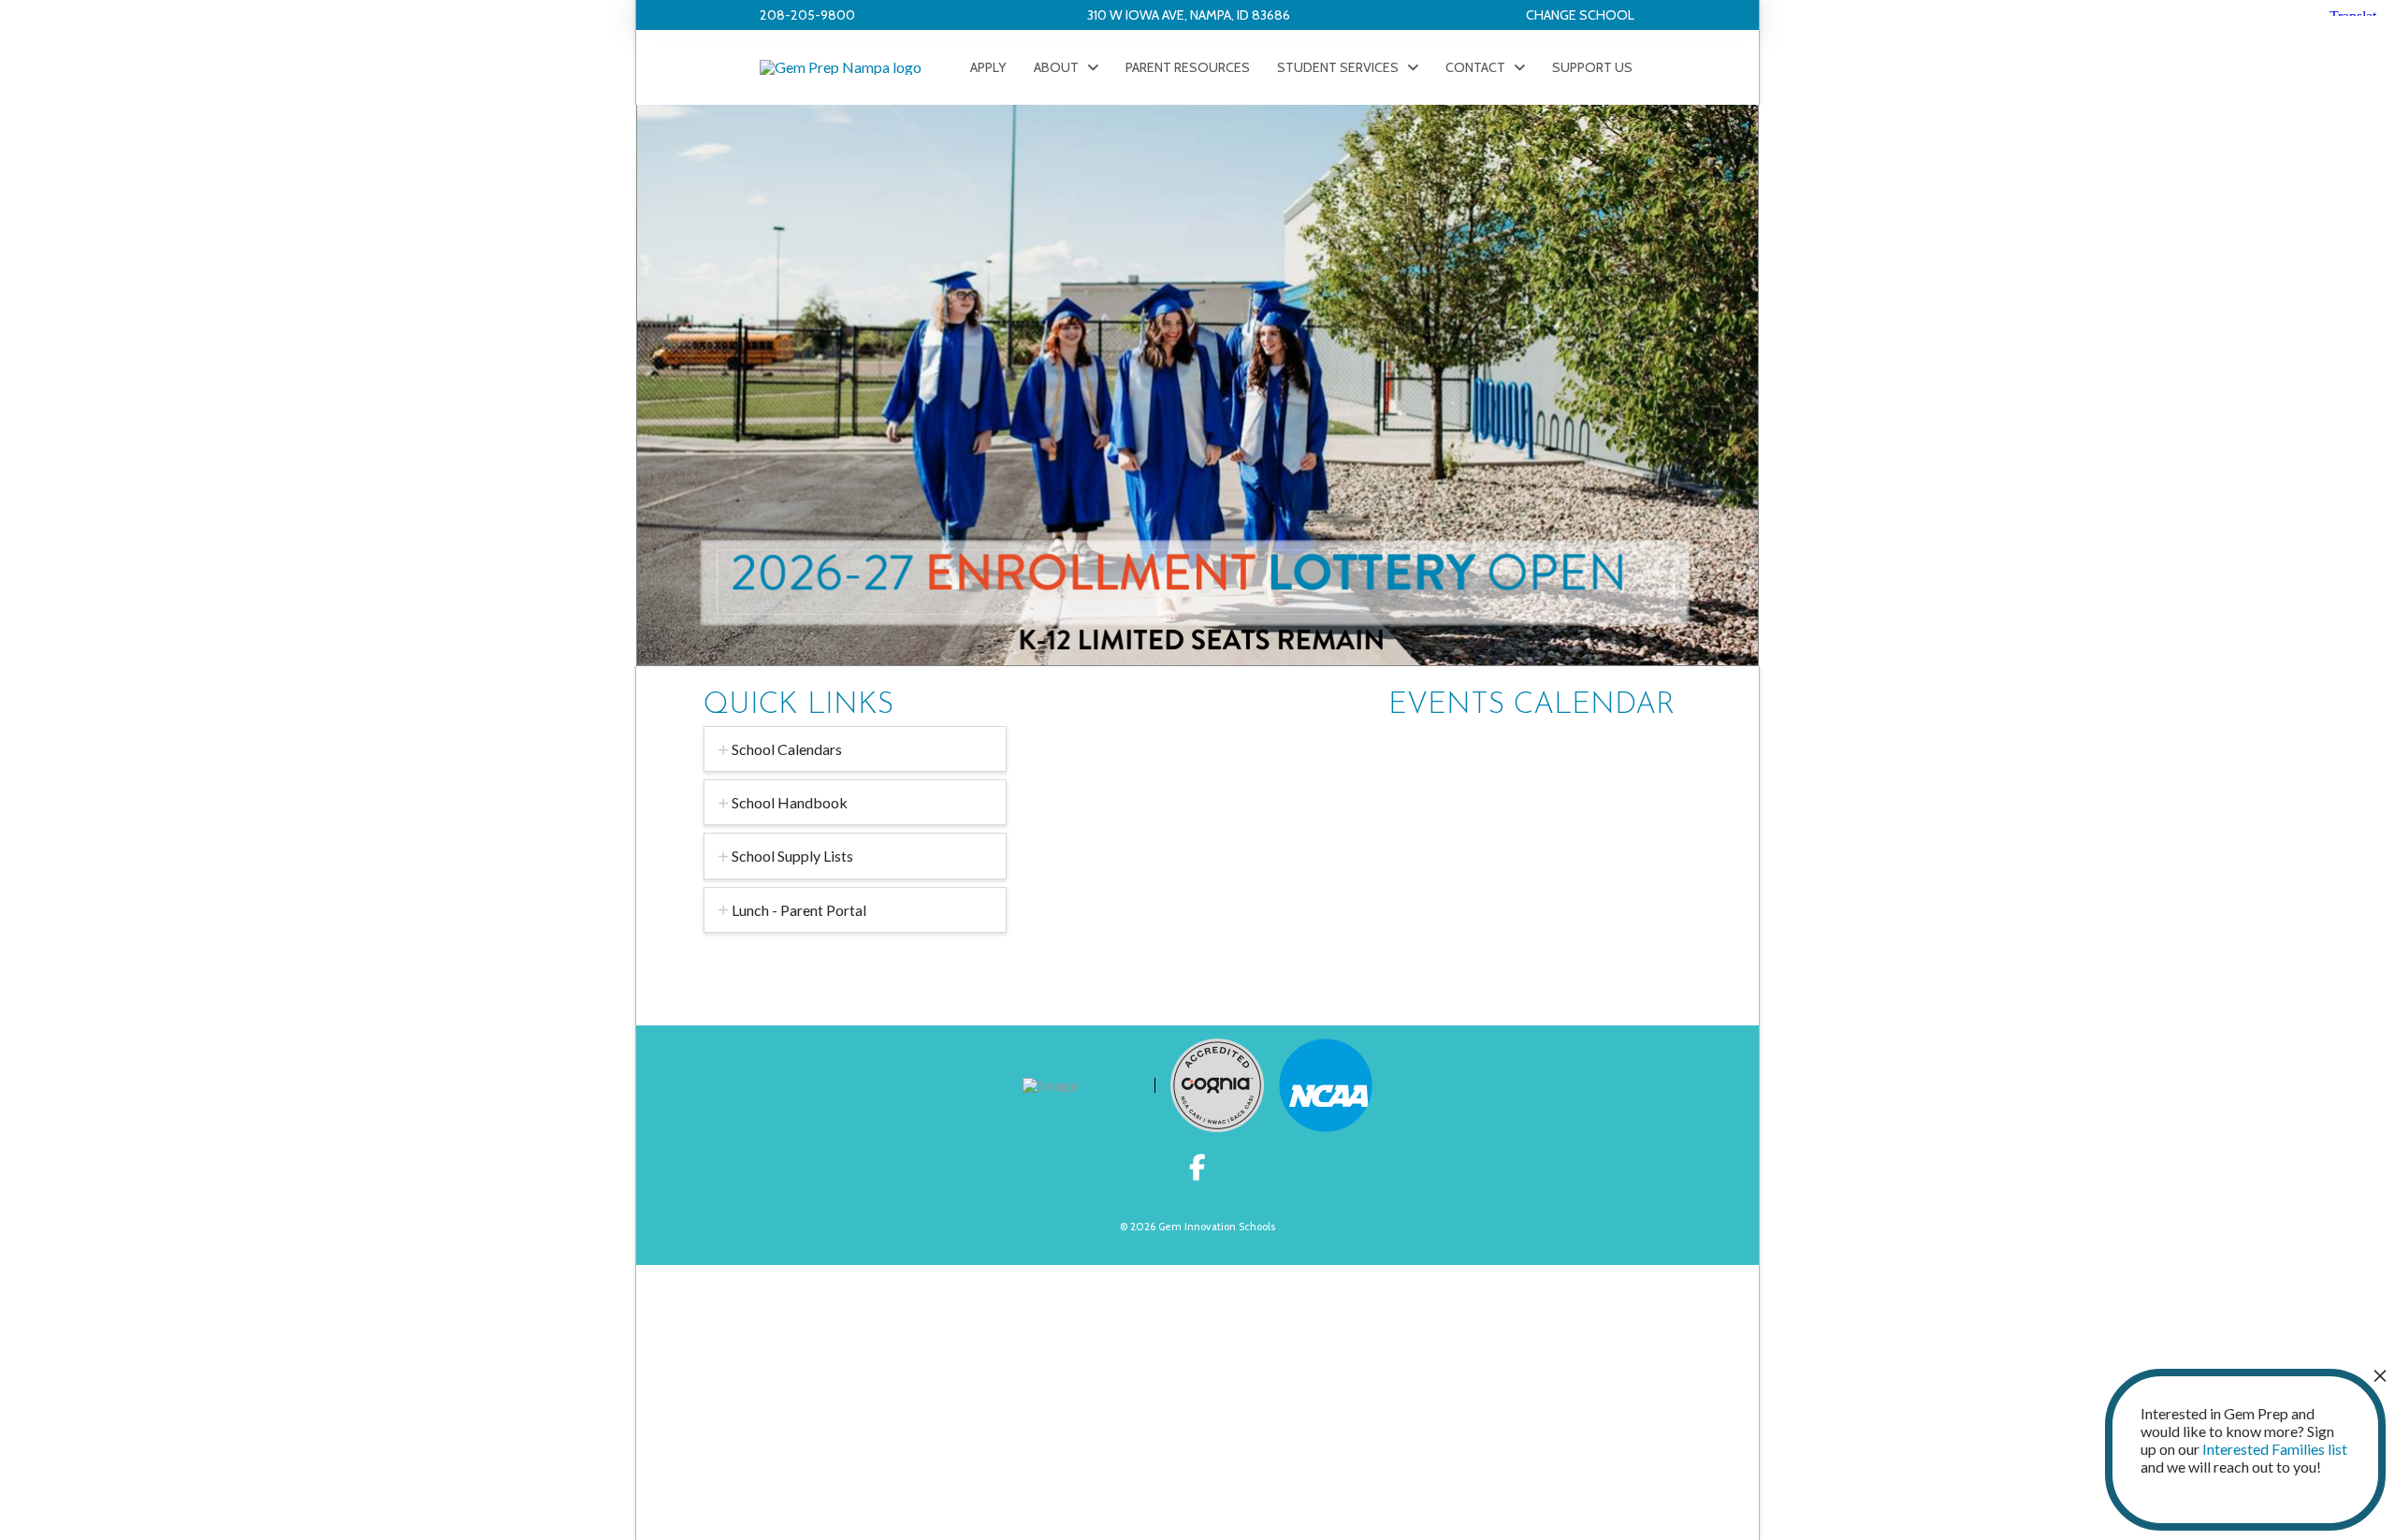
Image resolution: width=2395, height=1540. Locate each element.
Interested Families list (2275, 1449)
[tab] (855, 749)
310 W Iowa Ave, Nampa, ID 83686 (1189, 15)
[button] (1580, 15)
